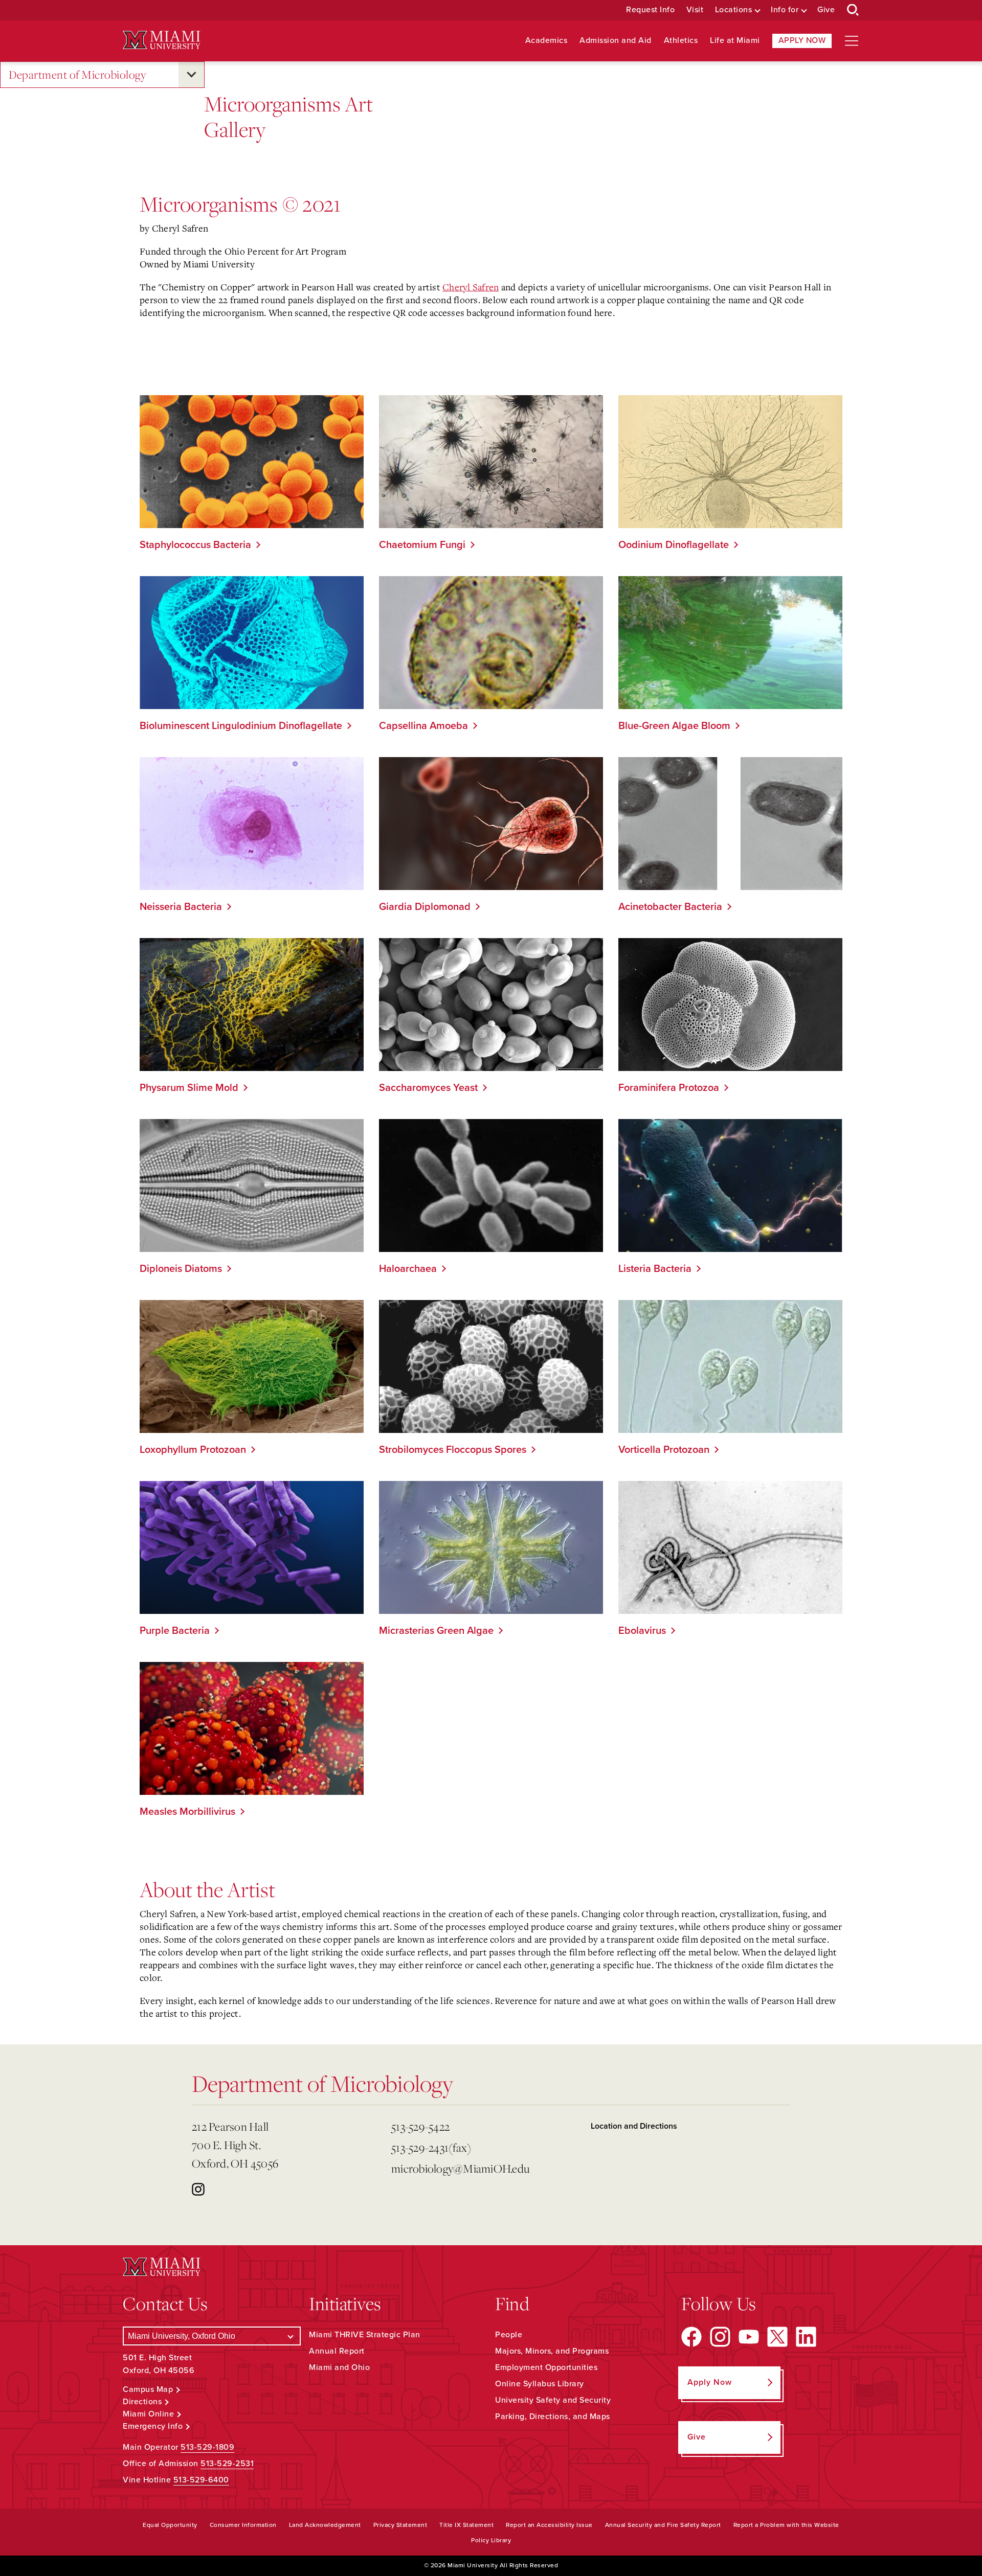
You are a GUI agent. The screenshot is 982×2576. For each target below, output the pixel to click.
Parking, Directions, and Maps (553, 2417)
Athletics (681, 41)
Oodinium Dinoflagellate (674, 545)
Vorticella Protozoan (664, 1450)
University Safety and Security (553, 2400)
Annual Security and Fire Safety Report (663, 2525)
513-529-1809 (207, 2447)
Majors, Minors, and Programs (552, 2351)
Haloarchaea (408, 1269)
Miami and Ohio (339, 2367)
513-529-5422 (420, 2126)
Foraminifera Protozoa (669, 1088)
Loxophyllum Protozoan (193, 1450)
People (509, 2335)
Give (826, 10)
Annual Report (337, 2351)
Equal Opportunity (170, 2525)
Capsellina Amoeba (423, 726)
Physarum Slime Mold (189, 1088)
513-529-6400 (201, 2480)
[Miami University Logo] (162, 40)
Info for (785, 10)
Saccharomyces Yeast (428, 1088)
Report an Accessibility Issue (549, 2525)
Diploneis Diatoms (181, 1269)
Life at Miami (735, 41)
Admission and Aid (616, 41)
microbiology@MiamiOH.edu (460, 2168)
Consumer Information (243, 2525)
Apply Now (802, 40)
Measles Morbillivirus (187, 1812)
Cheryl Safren (471, 287)
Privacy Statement (400, 2525)
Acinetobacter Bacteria (670, 907)
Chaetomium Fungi (422, 545)
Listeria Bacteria (655, 1269)
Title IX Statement (466, 2525)
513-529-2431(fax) (431, 2147)
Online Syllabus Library (540, 2384)
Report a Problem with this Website (786, 2525)
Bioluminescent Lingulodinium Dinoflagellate (241, 726)
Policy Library (491, 2540)
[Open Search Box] (853, 10)
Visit (695, 10)
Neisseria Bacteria (181, 907)
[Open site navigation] (852, 41)
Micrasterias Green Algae (436, 1631)
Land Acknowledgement (325, 2525)
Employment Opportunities (546, 2367)
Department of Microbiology (77, 74)
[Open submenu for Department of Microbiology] (191, 75)
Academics (546, 41)
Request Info (650, 10)
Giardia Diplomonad (425, 907)
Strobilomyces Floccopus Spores (453, 1450)
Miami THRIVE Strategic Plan (365, 2335)
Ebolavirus (642, 1631)
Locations (734, 10)
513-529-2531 (227, 2464)
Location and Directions (634, 2126)
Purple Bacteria (175, 1631)
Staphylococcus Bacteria (195, 545)
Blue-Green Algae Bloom (674, 726)
